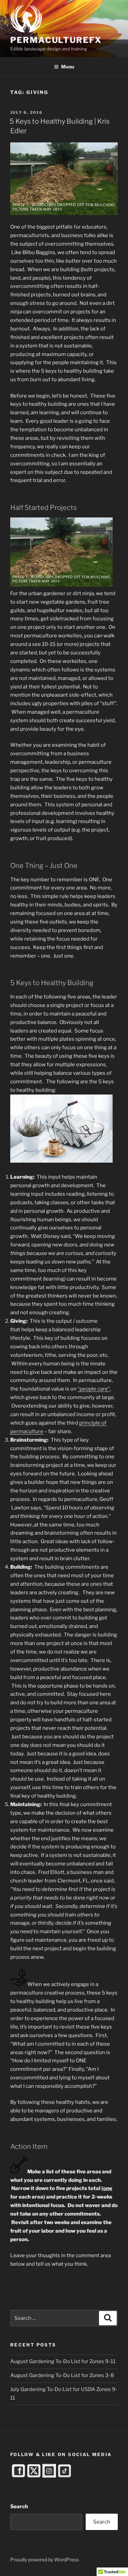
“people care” (94, 1389)
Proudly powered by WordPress (45, 2559)
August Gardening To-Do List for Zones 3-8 (62, 2375)
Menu (68, 67)
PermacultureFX (56, 40)
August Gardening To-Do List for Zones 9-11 (63, 2361)
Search (19, 2507)
